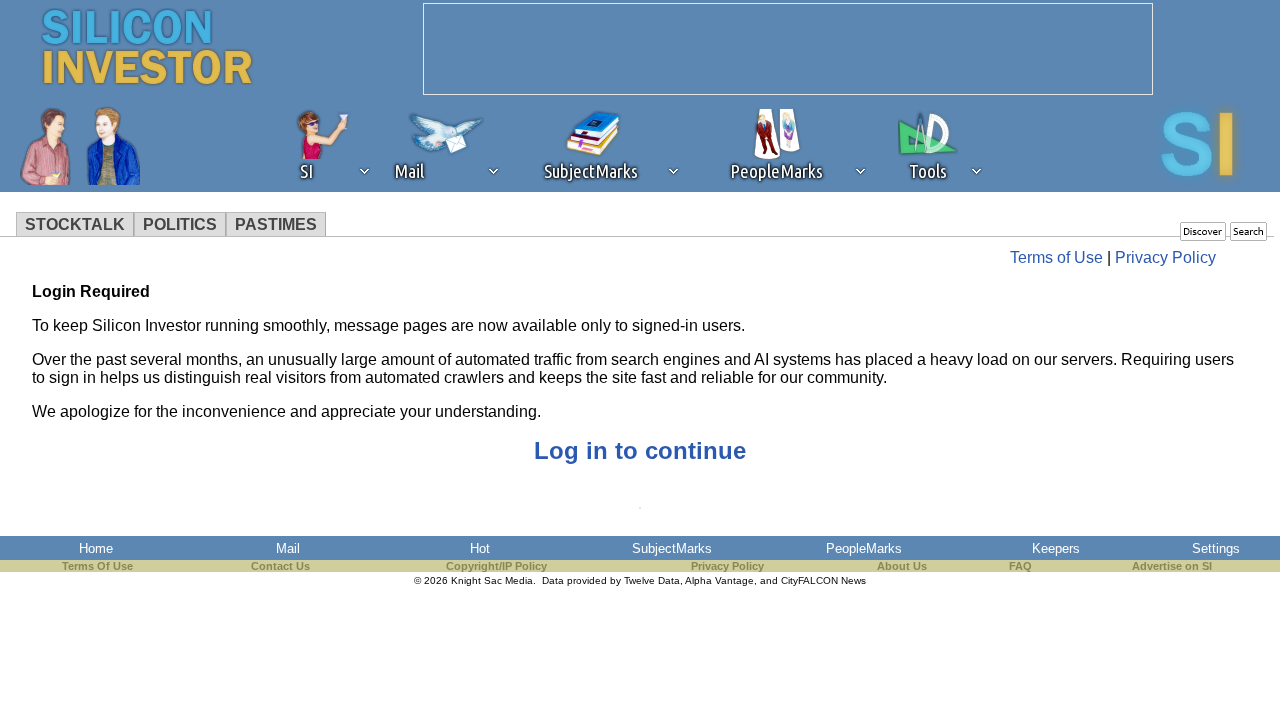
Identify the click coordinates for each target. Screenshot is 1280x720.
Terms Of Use (97, 566)
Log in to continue (640, 450)
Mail (288, 548)
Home (96, 548)
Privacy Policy (1165, 257)
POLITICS (180, 224)
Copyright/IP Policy (496, 566)
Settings (1216, 548)
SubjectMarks (672, 548)
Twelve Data (652, 580)
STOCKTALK (75, 224)
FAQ (1020, 566)
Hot (480, 548)
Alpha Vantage (719, 580)
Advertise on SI (1172, 566)
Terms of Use (1056, 257)
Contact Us (280, 566)
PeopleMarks (864, 548)
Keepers (1056, 548)
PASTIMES (276, 224)
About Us (902, 566)
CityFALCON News (823, 580)
